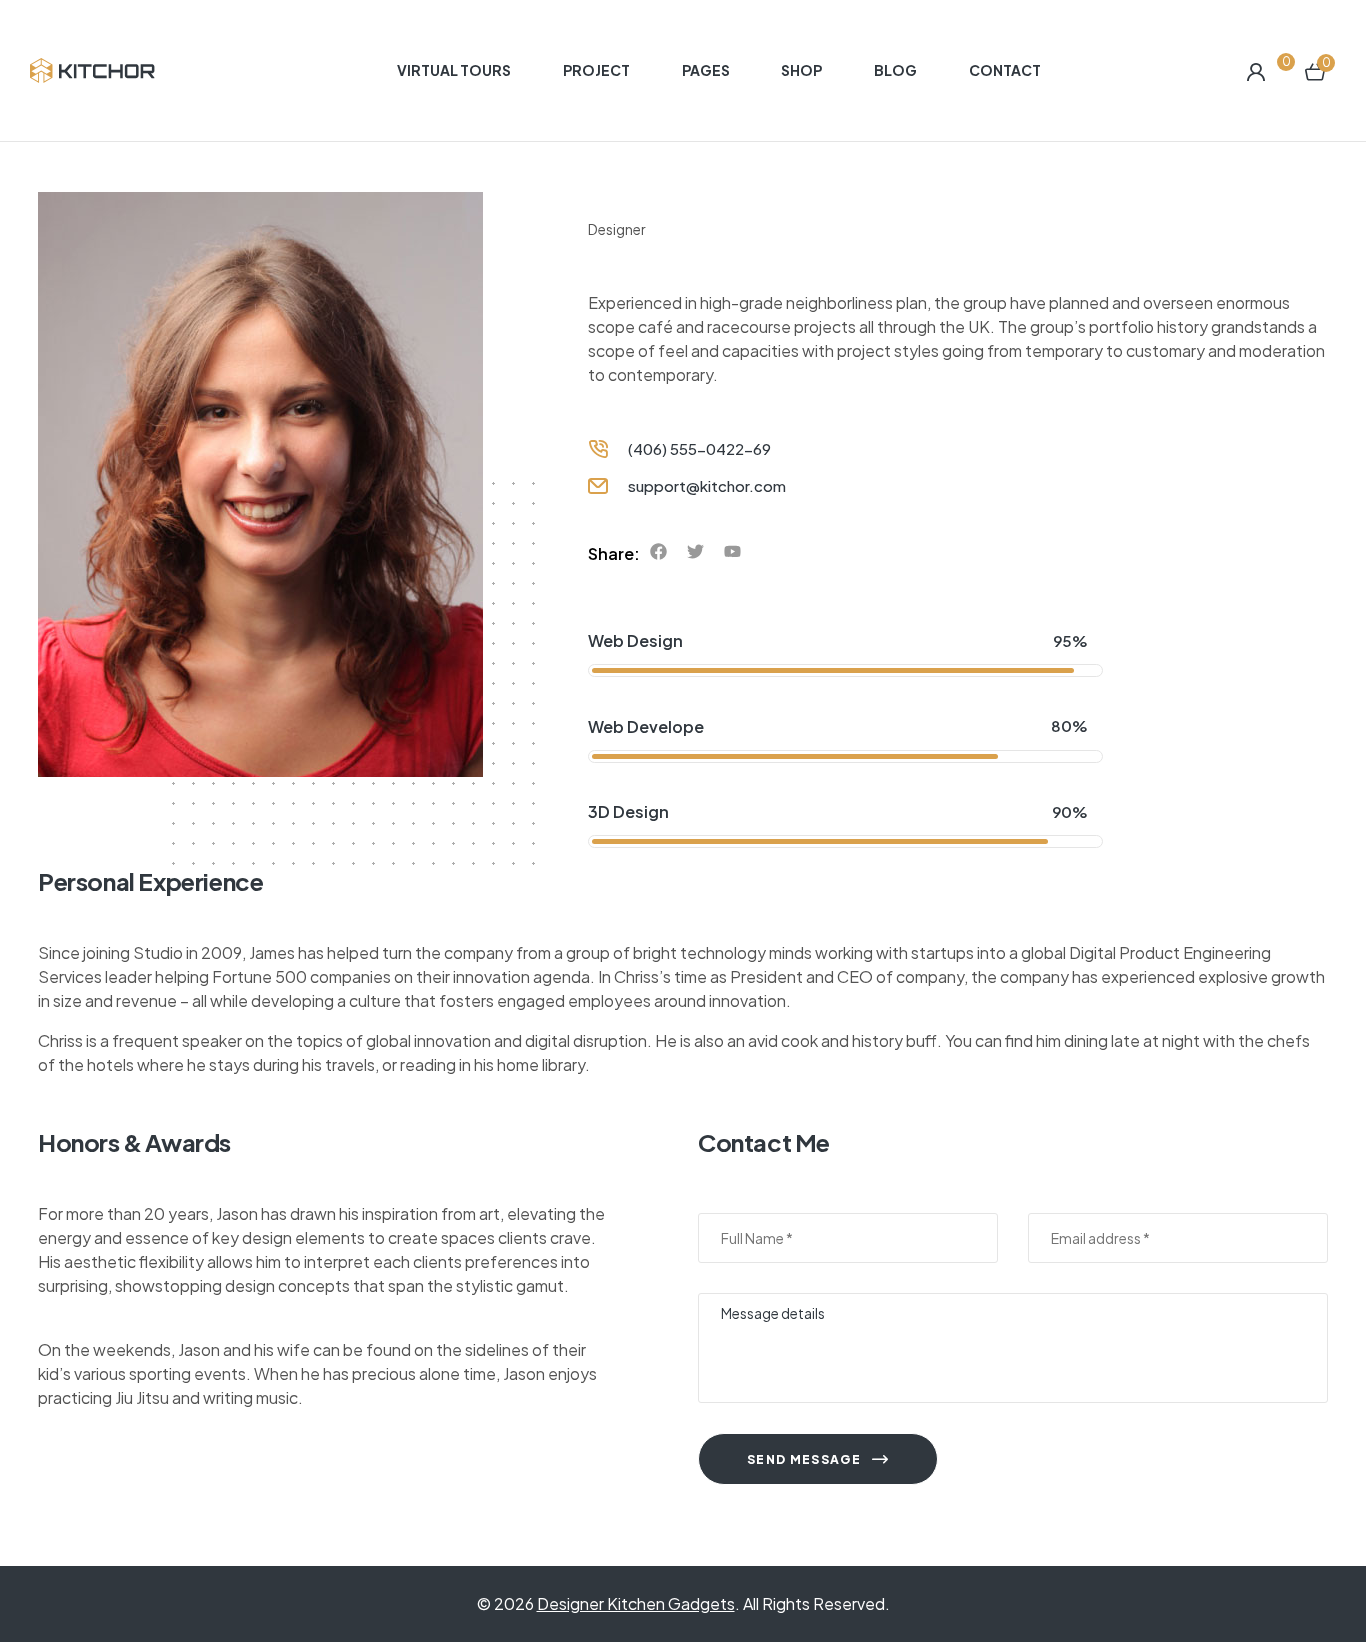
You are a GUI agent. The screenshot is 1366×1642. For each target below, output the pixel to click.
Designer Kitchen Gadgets (636, 1603)
